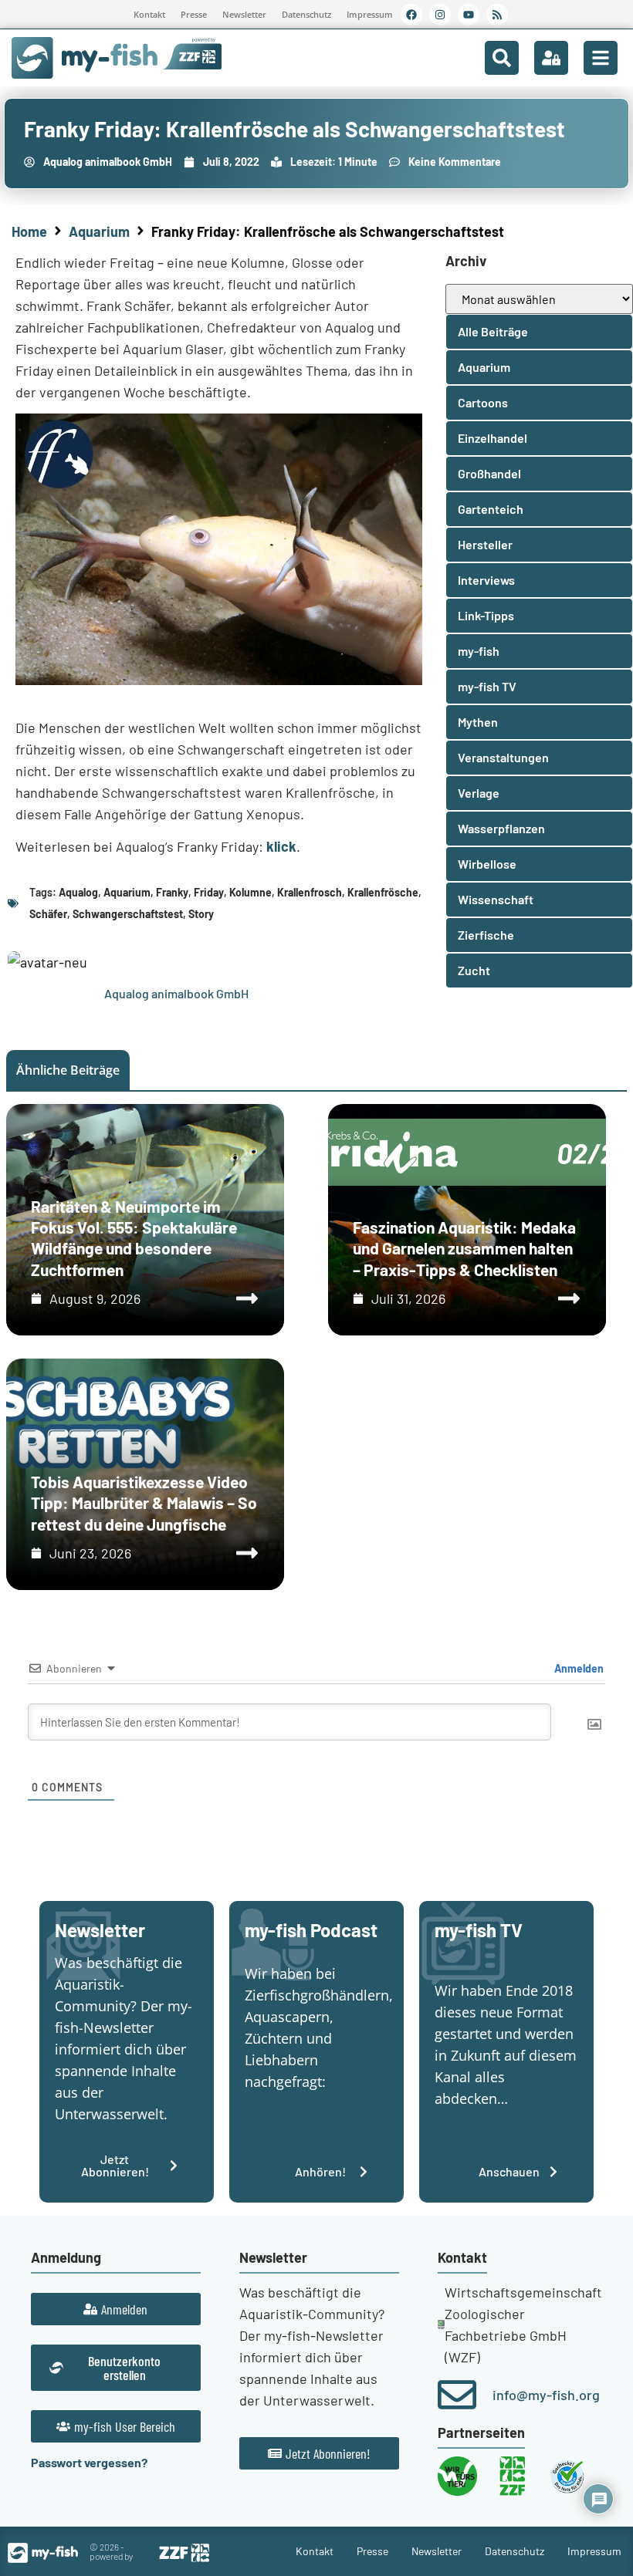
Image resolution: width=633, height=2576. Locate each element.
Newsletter (244, 14)
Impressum (370, 14)
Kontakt (149, 14)
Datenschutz (306, 14)
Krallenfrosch (310, 892)
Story (201, 914)
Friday (209, 892)
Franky (172, 892)
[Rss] (497, 15)
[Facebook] (411, 15)
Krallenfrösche (383, 892)
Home (29, 231)
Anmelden (578, 1668)
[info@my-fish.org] (457, 2395)
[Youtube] (469, 15)
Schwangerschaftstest (128, 914)
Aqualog (78, 892)
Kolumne (250, 892)
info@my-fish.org (546, 2395)
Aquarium (99, 231)
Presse (194, 14)
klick (281, 846)
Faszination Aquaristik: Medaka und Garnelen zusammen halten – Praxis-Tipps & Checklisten (464, 1248)
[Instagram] (440, 15)
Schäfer (48, 914)
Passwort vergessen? (89, 2462)
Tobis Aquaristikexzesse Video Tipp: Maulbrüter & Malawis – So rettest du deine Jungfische (144, 1503)
